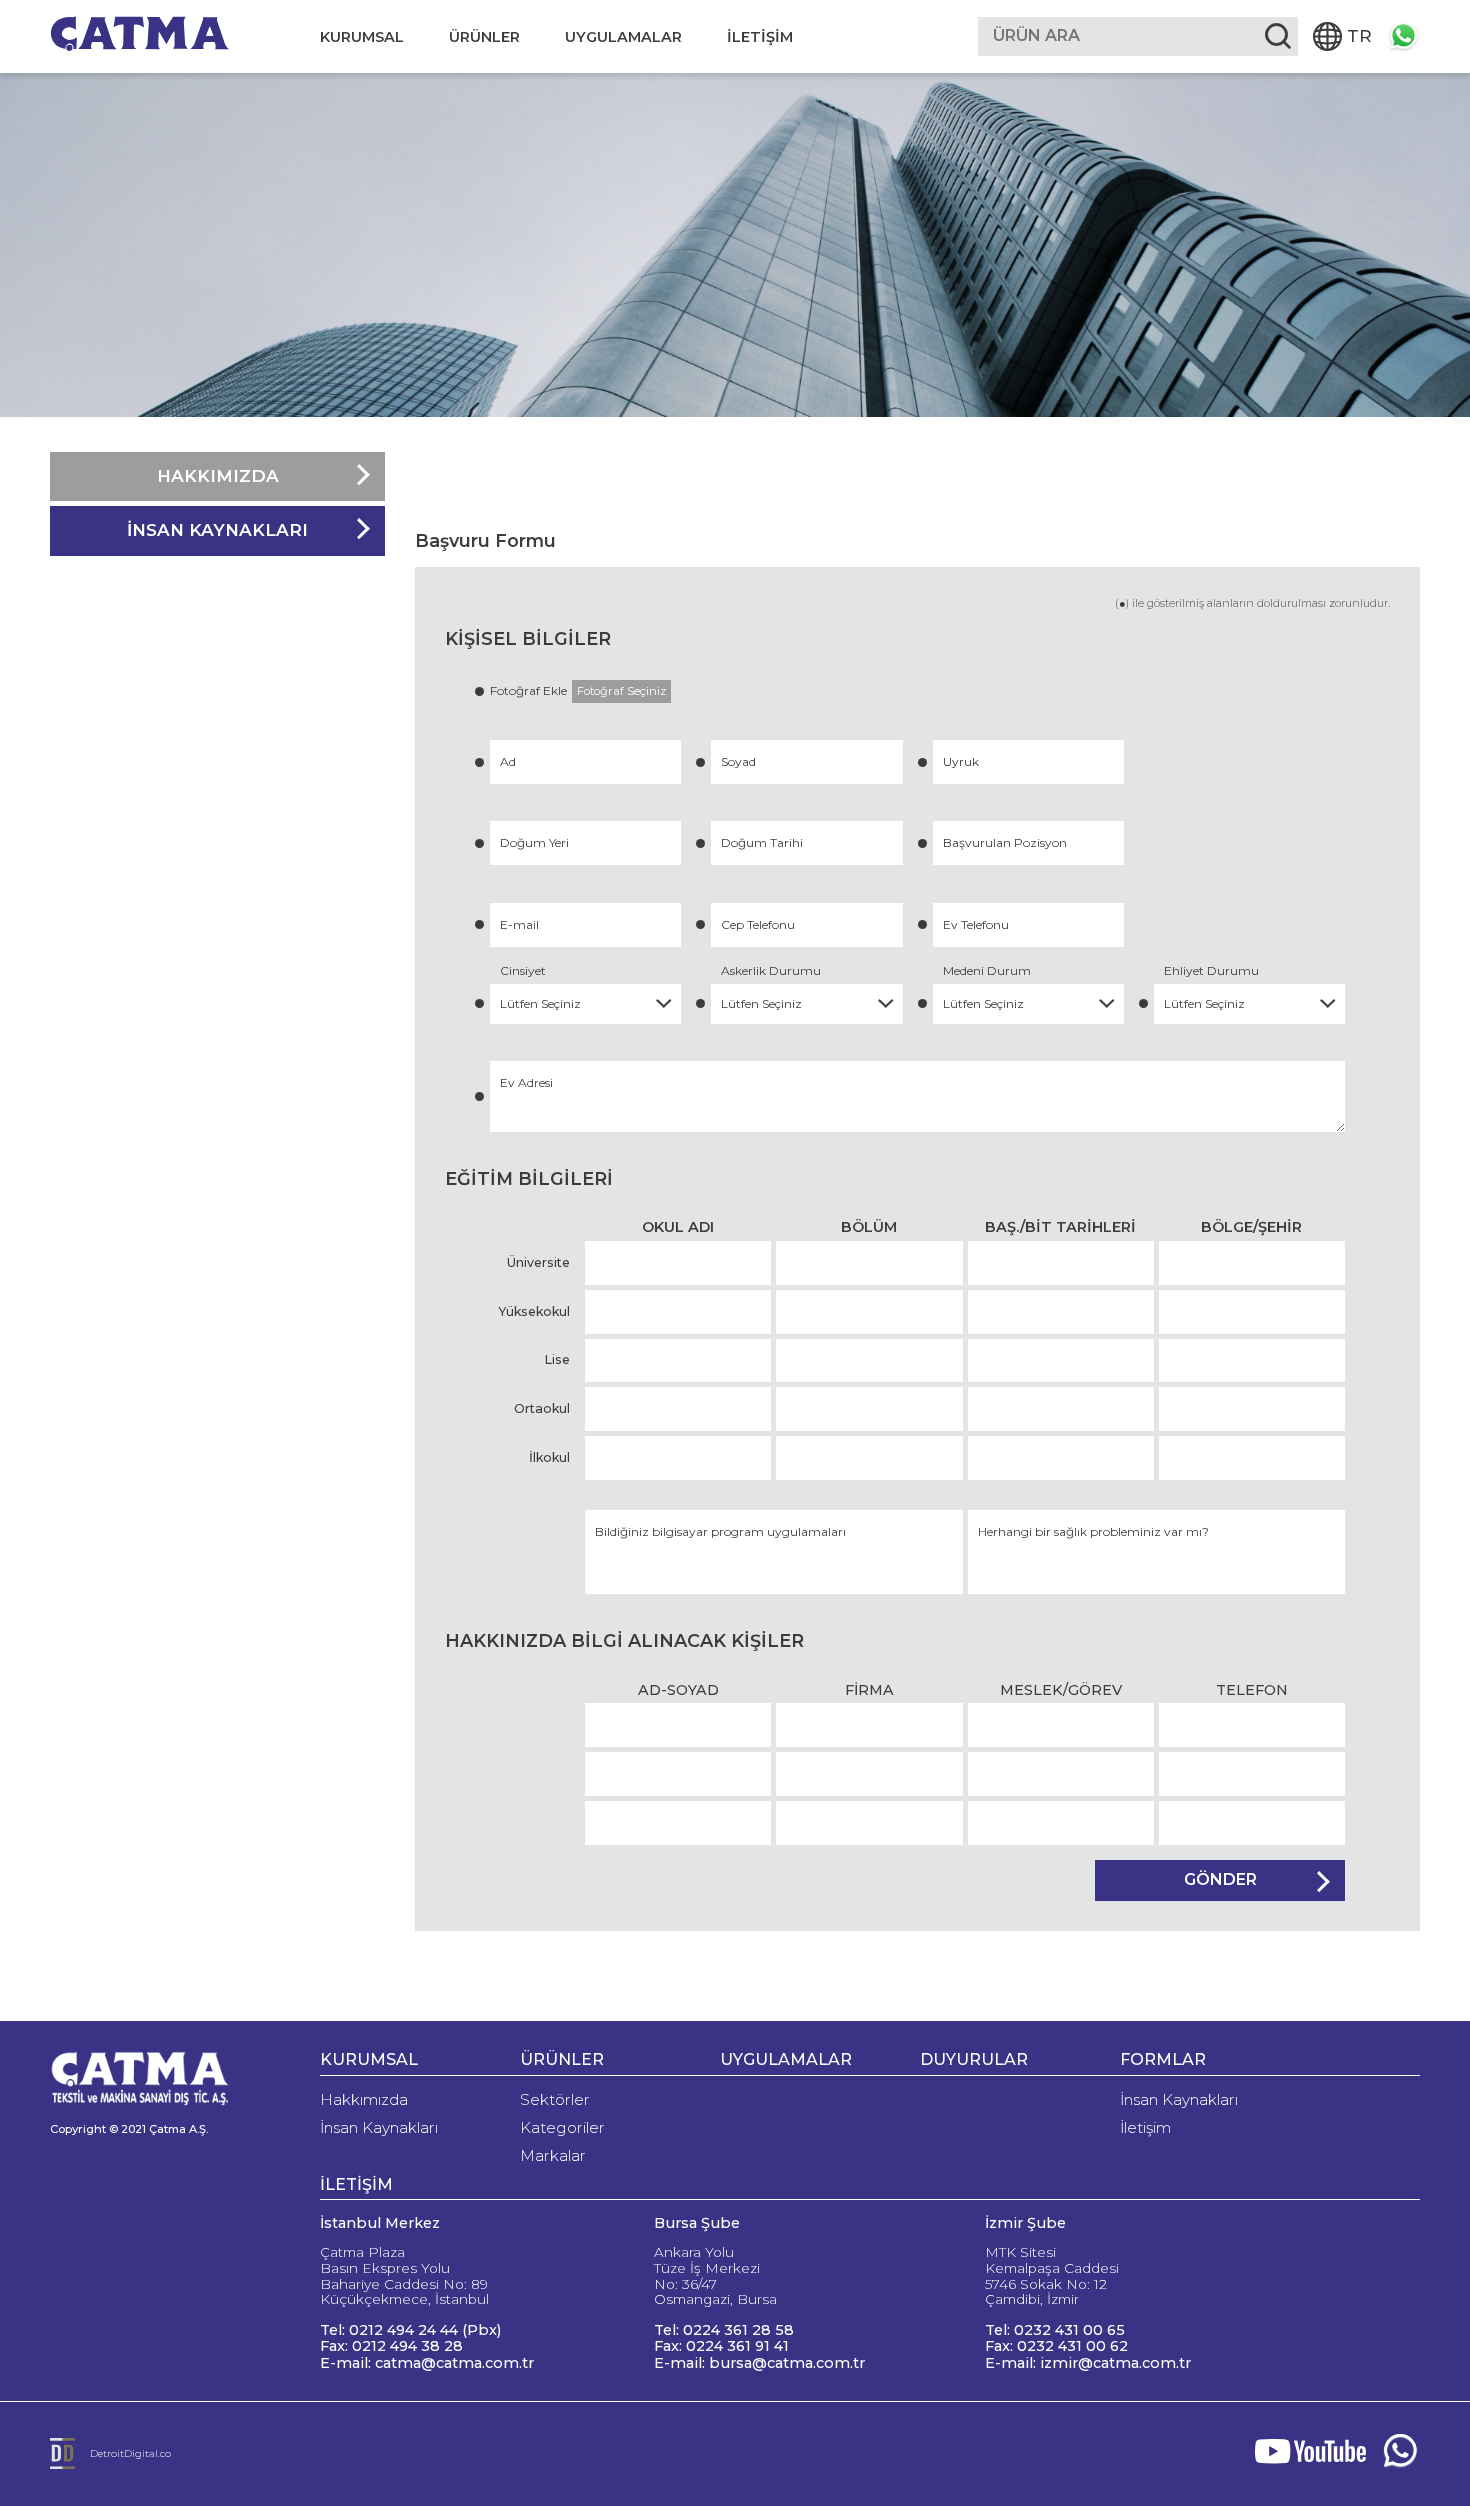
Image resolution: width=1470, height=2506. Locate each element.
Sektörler (555, 2099)
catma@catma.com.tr (454, 2363)
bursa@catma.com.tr (787, 2363)
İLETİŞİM (760, 37)
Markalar (553, 2155)
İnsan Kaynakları (379, 2127)
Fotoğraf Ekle (578, 690)
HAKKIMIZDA (218, 476)
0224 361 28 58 (738, 2330)
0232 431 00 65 (1069, 2330)
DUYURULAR (974, 2059)
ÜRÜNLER (484, 37)
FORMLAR (1163, 2059)
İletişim (1145, 2127)
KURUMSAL (362, 37)
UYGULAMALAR (623, 37)
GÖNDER (1220, 1879)
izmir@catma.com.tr (1115, 2363)
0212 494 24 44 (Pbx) (425, 2330)
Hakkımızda (364, 2099)
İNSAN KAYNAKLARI (217, 530)
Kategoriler (562, 2127)
